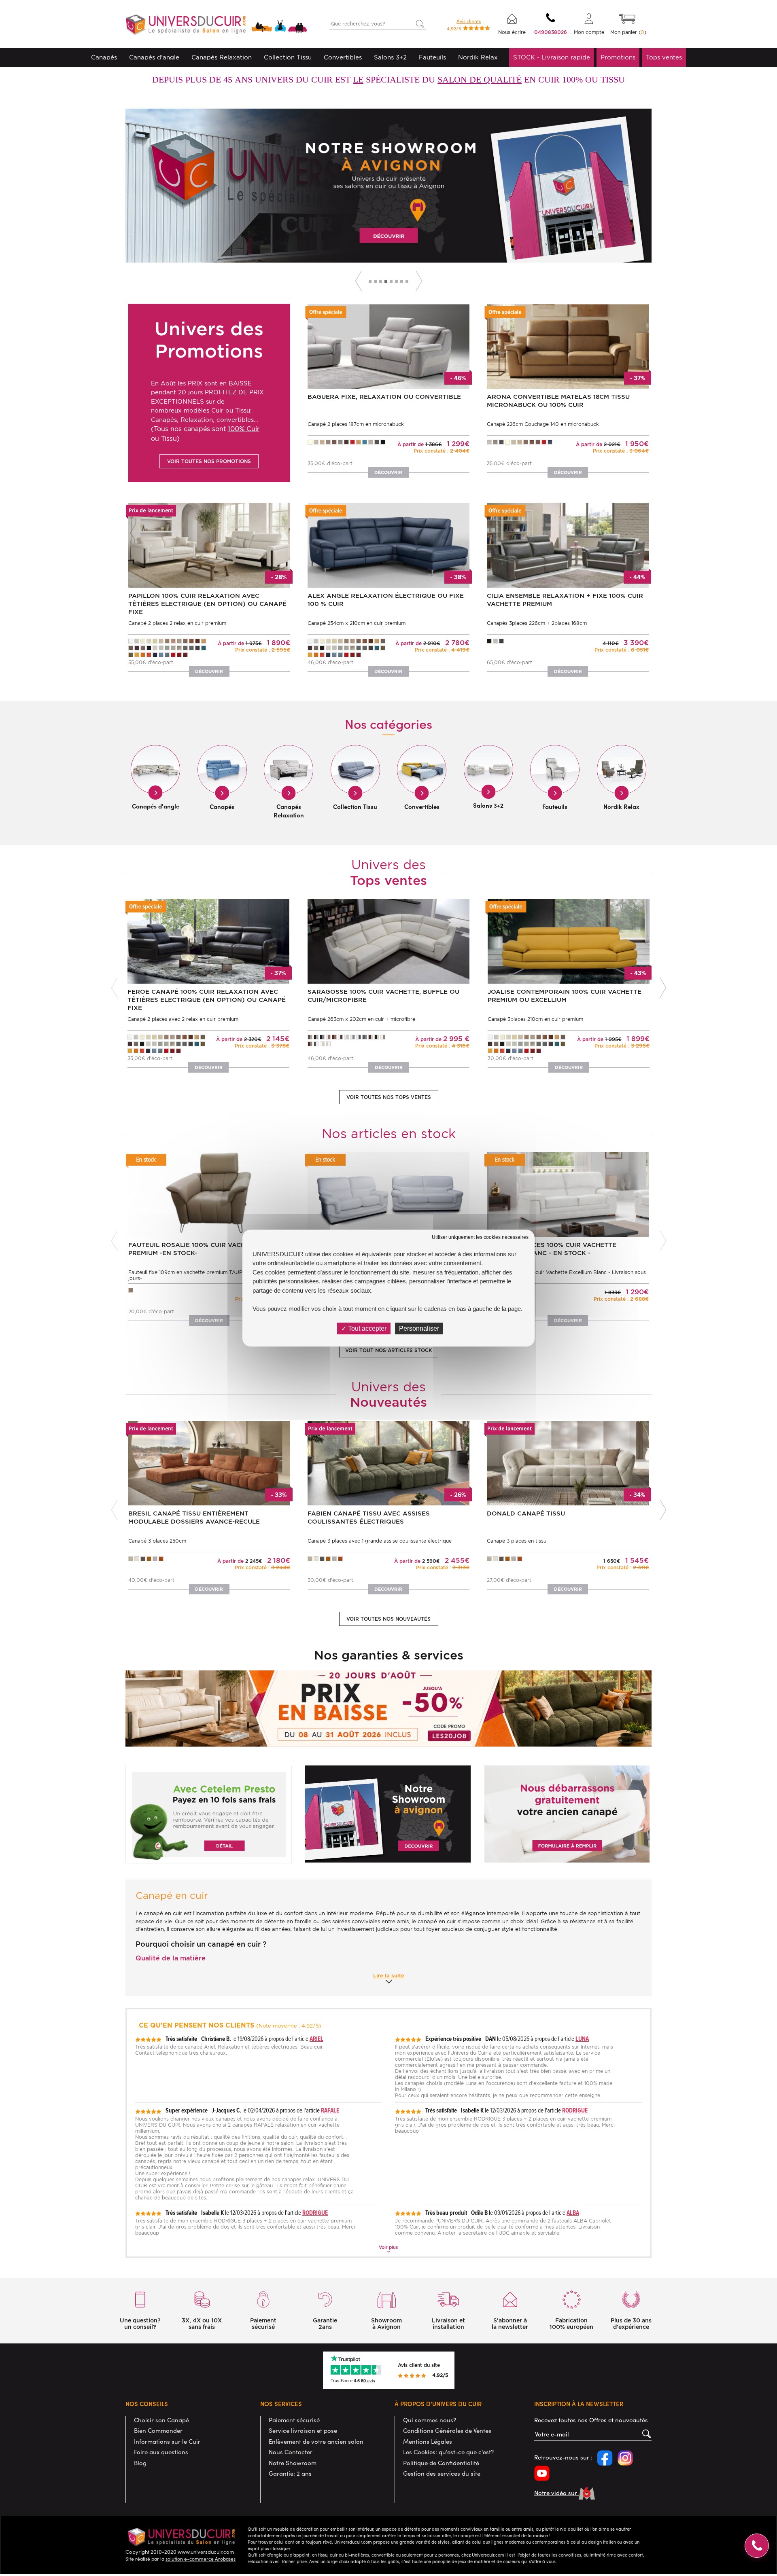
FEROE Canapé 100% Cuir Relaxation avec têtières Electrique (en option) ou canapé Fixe (207, 1000)
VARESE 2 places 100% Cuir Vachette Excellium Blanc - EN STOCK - (552, 1249)
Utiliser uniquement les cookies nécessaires (480, 1237)
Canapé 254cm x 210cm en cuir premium (357, 623)
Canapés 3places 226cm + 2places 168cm (537, 623)
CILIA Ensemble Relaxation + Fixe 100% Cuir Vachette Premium (565, 600)
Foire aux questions (161, 2452)
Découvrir (570, 245)
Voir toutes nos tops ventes (389, 1097)
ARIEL (316, 2039)
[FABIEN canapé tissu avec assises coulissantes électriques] (388, 1462)
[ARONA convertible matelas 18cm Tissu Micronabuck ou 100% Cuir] (568, 346)
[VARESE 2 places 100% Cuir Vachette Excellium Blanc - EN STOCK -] (568, 1194)
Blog (140, 2463)
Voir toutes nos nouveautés (388, 1619)
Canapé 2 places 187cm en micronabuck (356, 424)
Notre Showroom (293, 2463)
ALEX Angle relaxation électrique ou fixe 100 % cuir (386, 600)
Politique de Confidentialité (441, 2463)
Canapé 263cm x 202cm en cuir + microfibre (361, 1019)
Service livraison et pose (303, 2430)
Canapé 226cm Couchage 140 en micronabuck (543, 424)
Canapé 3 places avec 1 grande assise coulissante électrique (380, 1541)
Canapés (104, 57)
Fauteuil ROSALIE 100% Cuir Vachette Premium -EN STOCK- (195, 1249)
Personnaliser (419, 1328)
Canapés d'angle (154, 57)
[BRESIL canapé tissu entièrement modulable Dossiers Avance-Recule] (209, 1462)
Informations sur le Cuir (167, 2441)
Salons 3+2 (390, 57)
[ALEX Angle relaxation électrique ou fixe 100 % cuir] (388, 545)
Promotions (618, 57)
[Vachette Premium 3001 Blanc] (388, 1194)
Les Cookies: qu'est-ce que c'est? (448, 2452)
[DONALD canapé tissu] (568, 1462)
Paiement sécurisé (294, 2420)
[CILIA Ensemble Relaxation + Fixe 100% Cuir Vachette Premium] (568, 545)
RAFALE (330, 2110)
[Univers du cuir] (217, 26)
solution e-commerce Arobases (201, 2559)
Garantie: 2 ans (290, 2473)
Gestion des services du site (442, 2473)
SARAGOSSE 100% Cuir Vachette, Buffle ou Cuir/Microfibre (383, 996)
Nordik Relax (478, 57)
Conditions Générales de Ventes (447, 2430)
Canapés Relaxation (222, 57)
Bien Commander (158, 2430)
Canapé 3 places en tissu (517, 1541)
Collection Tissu (288, 57)
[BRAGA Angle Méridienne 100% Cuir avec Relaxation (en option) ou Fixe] (333, 185)
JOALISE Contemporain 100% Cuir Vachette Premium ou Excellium (565, 996)
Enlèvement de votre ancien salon (316, 2441)
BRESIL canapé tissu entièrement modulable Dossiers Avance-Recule (194, 1518)
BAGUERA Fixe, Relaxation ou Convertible (384, 397)
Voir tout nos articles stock (389, 1350)
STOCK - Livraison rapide (552, 57)
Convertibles (343, 57)
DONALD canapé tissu (526, 1513)
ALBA (573, 2213)
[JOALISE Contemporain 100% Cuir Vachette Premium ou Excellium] (569, 941)
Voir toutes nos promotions (209, 461)
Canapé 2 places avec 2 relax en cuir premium (183, 1019)
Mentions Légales (428, 2441)
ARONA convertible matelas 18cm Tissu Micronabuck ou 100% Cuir (558, 401)
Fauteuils (432, 57)
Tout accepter (366, 1328)
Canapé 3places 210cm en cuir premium (535, 1019)
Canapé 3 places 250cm (157, 1541)
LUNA (582, 2039)
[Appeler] (757, 2546)
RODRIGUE (575, 2110)
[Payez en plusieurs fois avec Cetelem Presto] (209, 1814)
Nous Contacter (291, 2452)
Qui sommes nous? (430, 2420)
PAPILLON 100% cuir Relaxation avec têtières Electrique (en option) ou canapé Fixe (207, 604)
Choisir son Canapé (161, 2420)
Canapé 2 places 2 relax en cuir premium (177, 623)
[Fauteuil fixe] (209, 1194)
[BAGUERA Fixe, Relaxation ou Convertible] (388, 346)
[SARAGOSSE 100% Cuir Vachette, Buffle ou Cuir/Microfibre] (388, 941)
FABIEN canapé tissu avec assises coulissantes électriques (369, 1518)
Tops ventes (664, 57)
